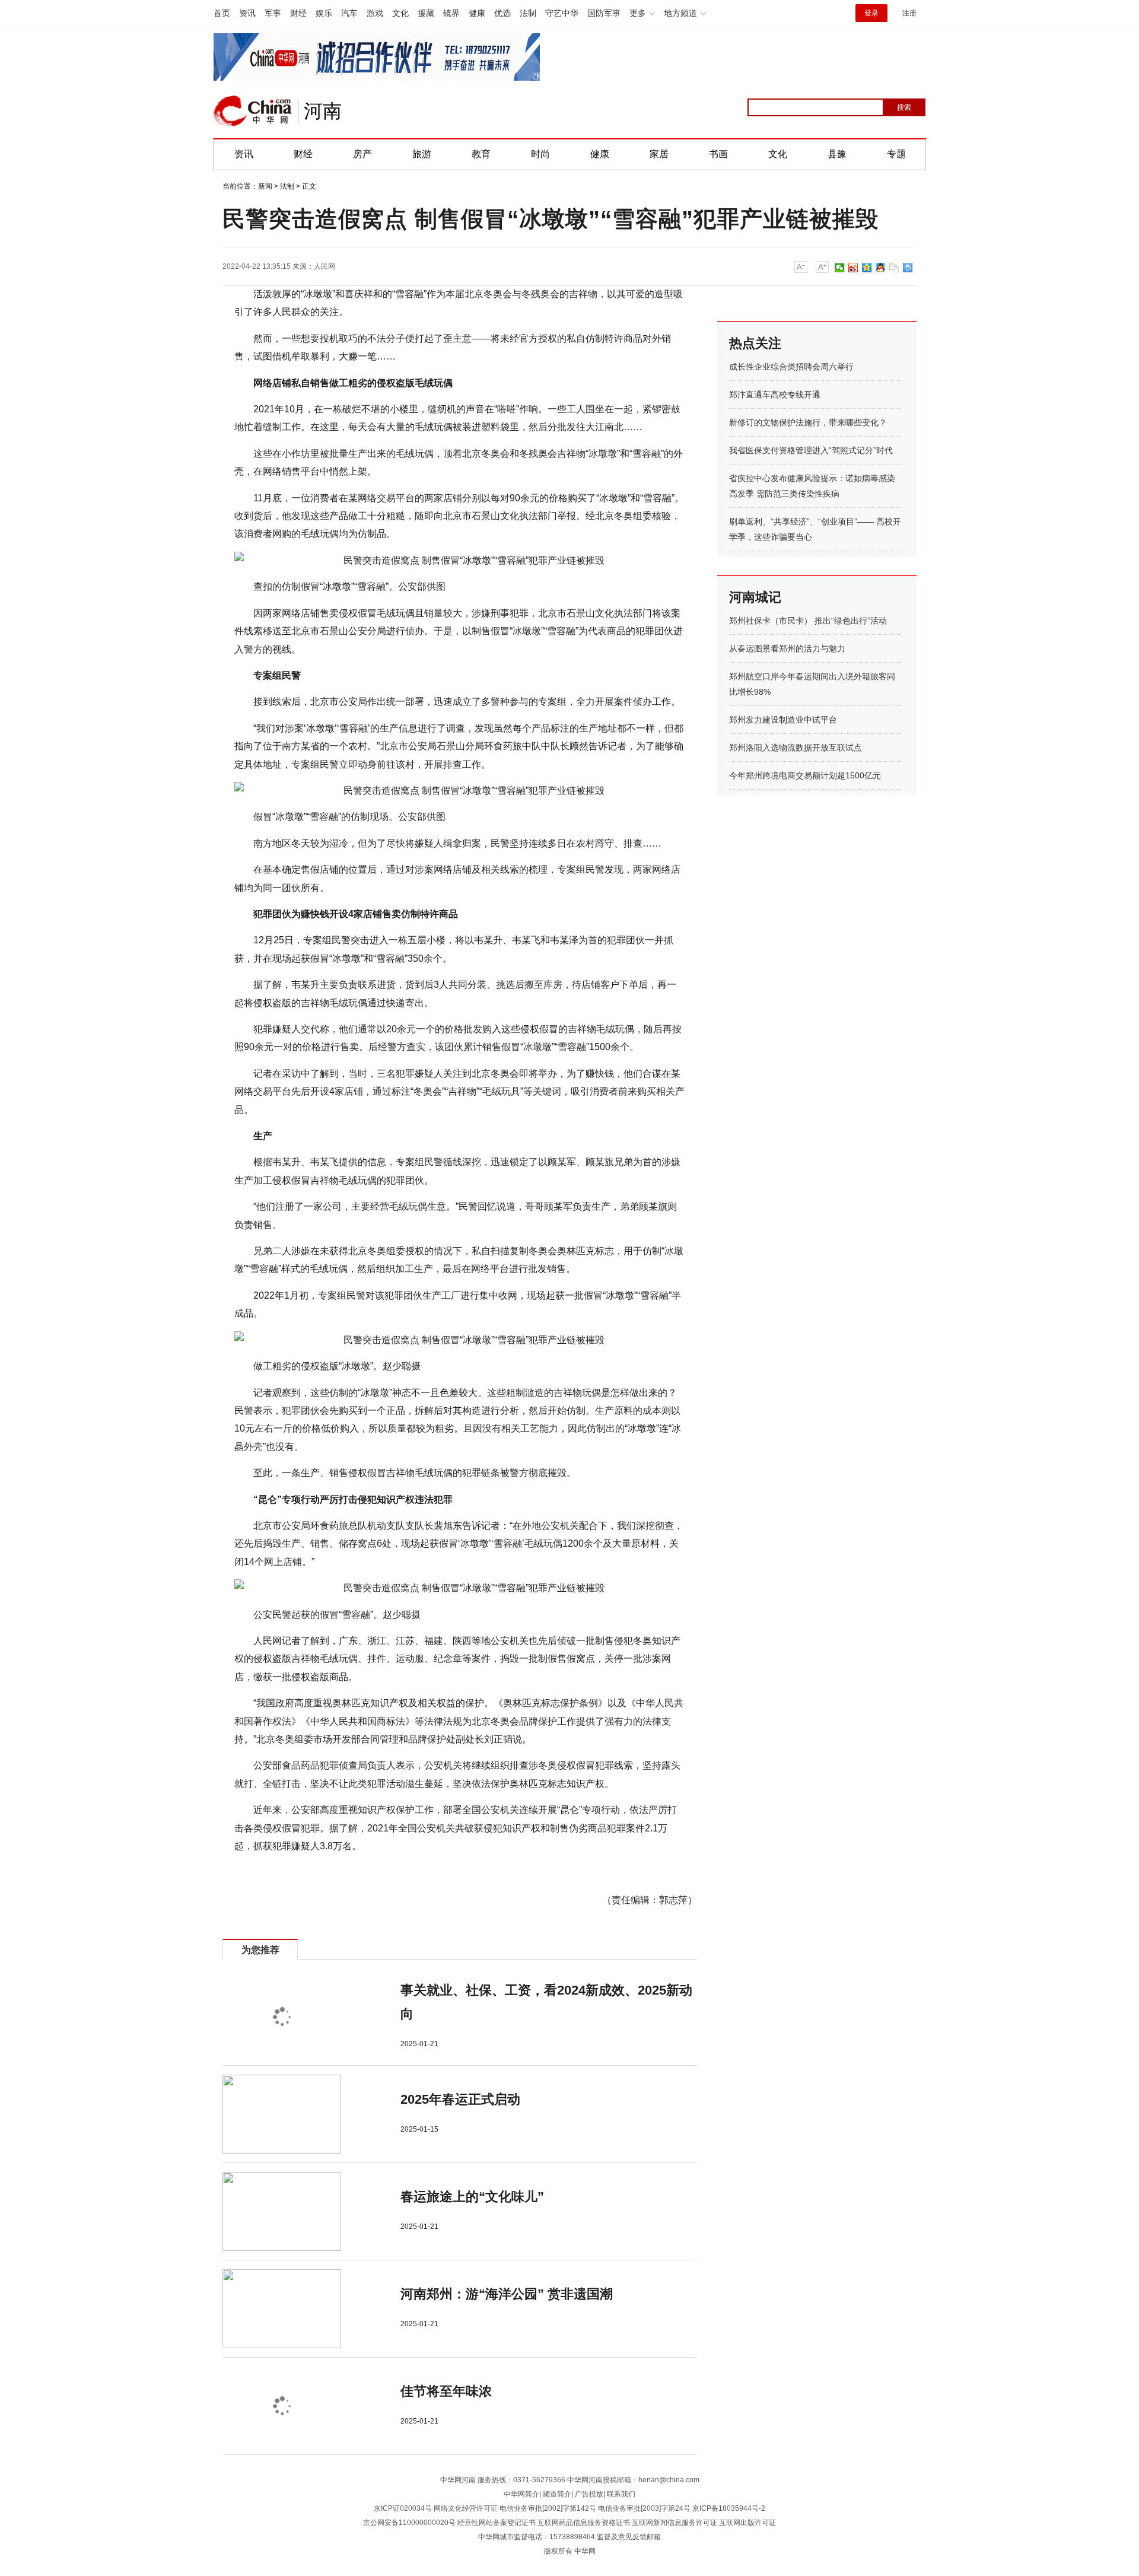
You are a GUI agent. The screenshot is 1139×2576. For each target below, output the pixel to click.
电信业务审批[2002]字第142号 (548, 2508)
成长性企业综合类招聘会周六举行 (791, 367)
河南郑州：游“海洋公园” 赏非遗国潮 (507, 2294)
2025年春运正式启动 (460, 2099)
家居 (659, 154)
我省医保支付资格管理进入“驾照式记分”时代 (811, 450)
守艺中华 (562, 13)
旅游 (422, 154)
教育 (481, 154)
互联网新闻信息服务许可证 (675, 2523)
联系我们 (621, 2494)
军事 (273, 13)
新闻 (265, 186)
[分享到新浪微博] (853, 268)
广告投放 (589, 2494)
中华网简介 (521, 2494)
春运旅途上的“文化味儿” (472, 2197)
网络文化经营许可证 (466, 2508)
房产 (362, 154)
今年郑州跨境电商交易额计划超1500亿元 (805, 775)
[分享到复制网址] (894, 268)
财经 (298, 13)
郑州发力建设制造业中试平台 (783, 720)
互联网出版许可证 (747, 2523)
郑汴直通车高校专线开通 (775, 395)
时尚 (540, 154)
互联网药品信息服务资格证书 (584, 2523)
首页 (222, 13)
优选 (502, 13)
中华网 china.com (253, 111)
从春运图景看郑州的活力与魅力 (787, 648)
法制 (528, 13)
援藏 (426, 13)
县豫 (837, 154)
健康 (477, 13)
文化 (400, 13)
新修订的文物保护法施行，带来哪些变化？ (808, 422)
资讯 (247, 13)
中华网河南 (458, 2480)
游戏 (375, 13)
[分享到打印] (908, 268)
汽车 (349, 13)
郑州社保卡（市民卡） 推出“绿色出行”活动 (808, 621)
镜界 (451, 13)
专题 (896, 154)
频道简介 (557, 2494)
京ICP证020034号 (403, 2508)
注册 (909, 13)
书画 (718, 154)
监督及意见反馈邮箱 (629, 2537)
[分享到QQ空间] (867, 268)
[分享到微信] (840, 268)
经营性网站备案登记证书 (497, 2523)
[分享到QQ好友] (881, 268)
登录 (871, 13)
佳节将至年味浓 (446, 2391)
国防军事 (604, 13)
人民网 (324, 266)
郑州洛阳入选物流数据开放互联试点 (796, 748)
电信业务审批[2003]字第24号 (644, 2508)
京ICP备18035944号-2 (729, 2508)
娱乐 (324, 13)
